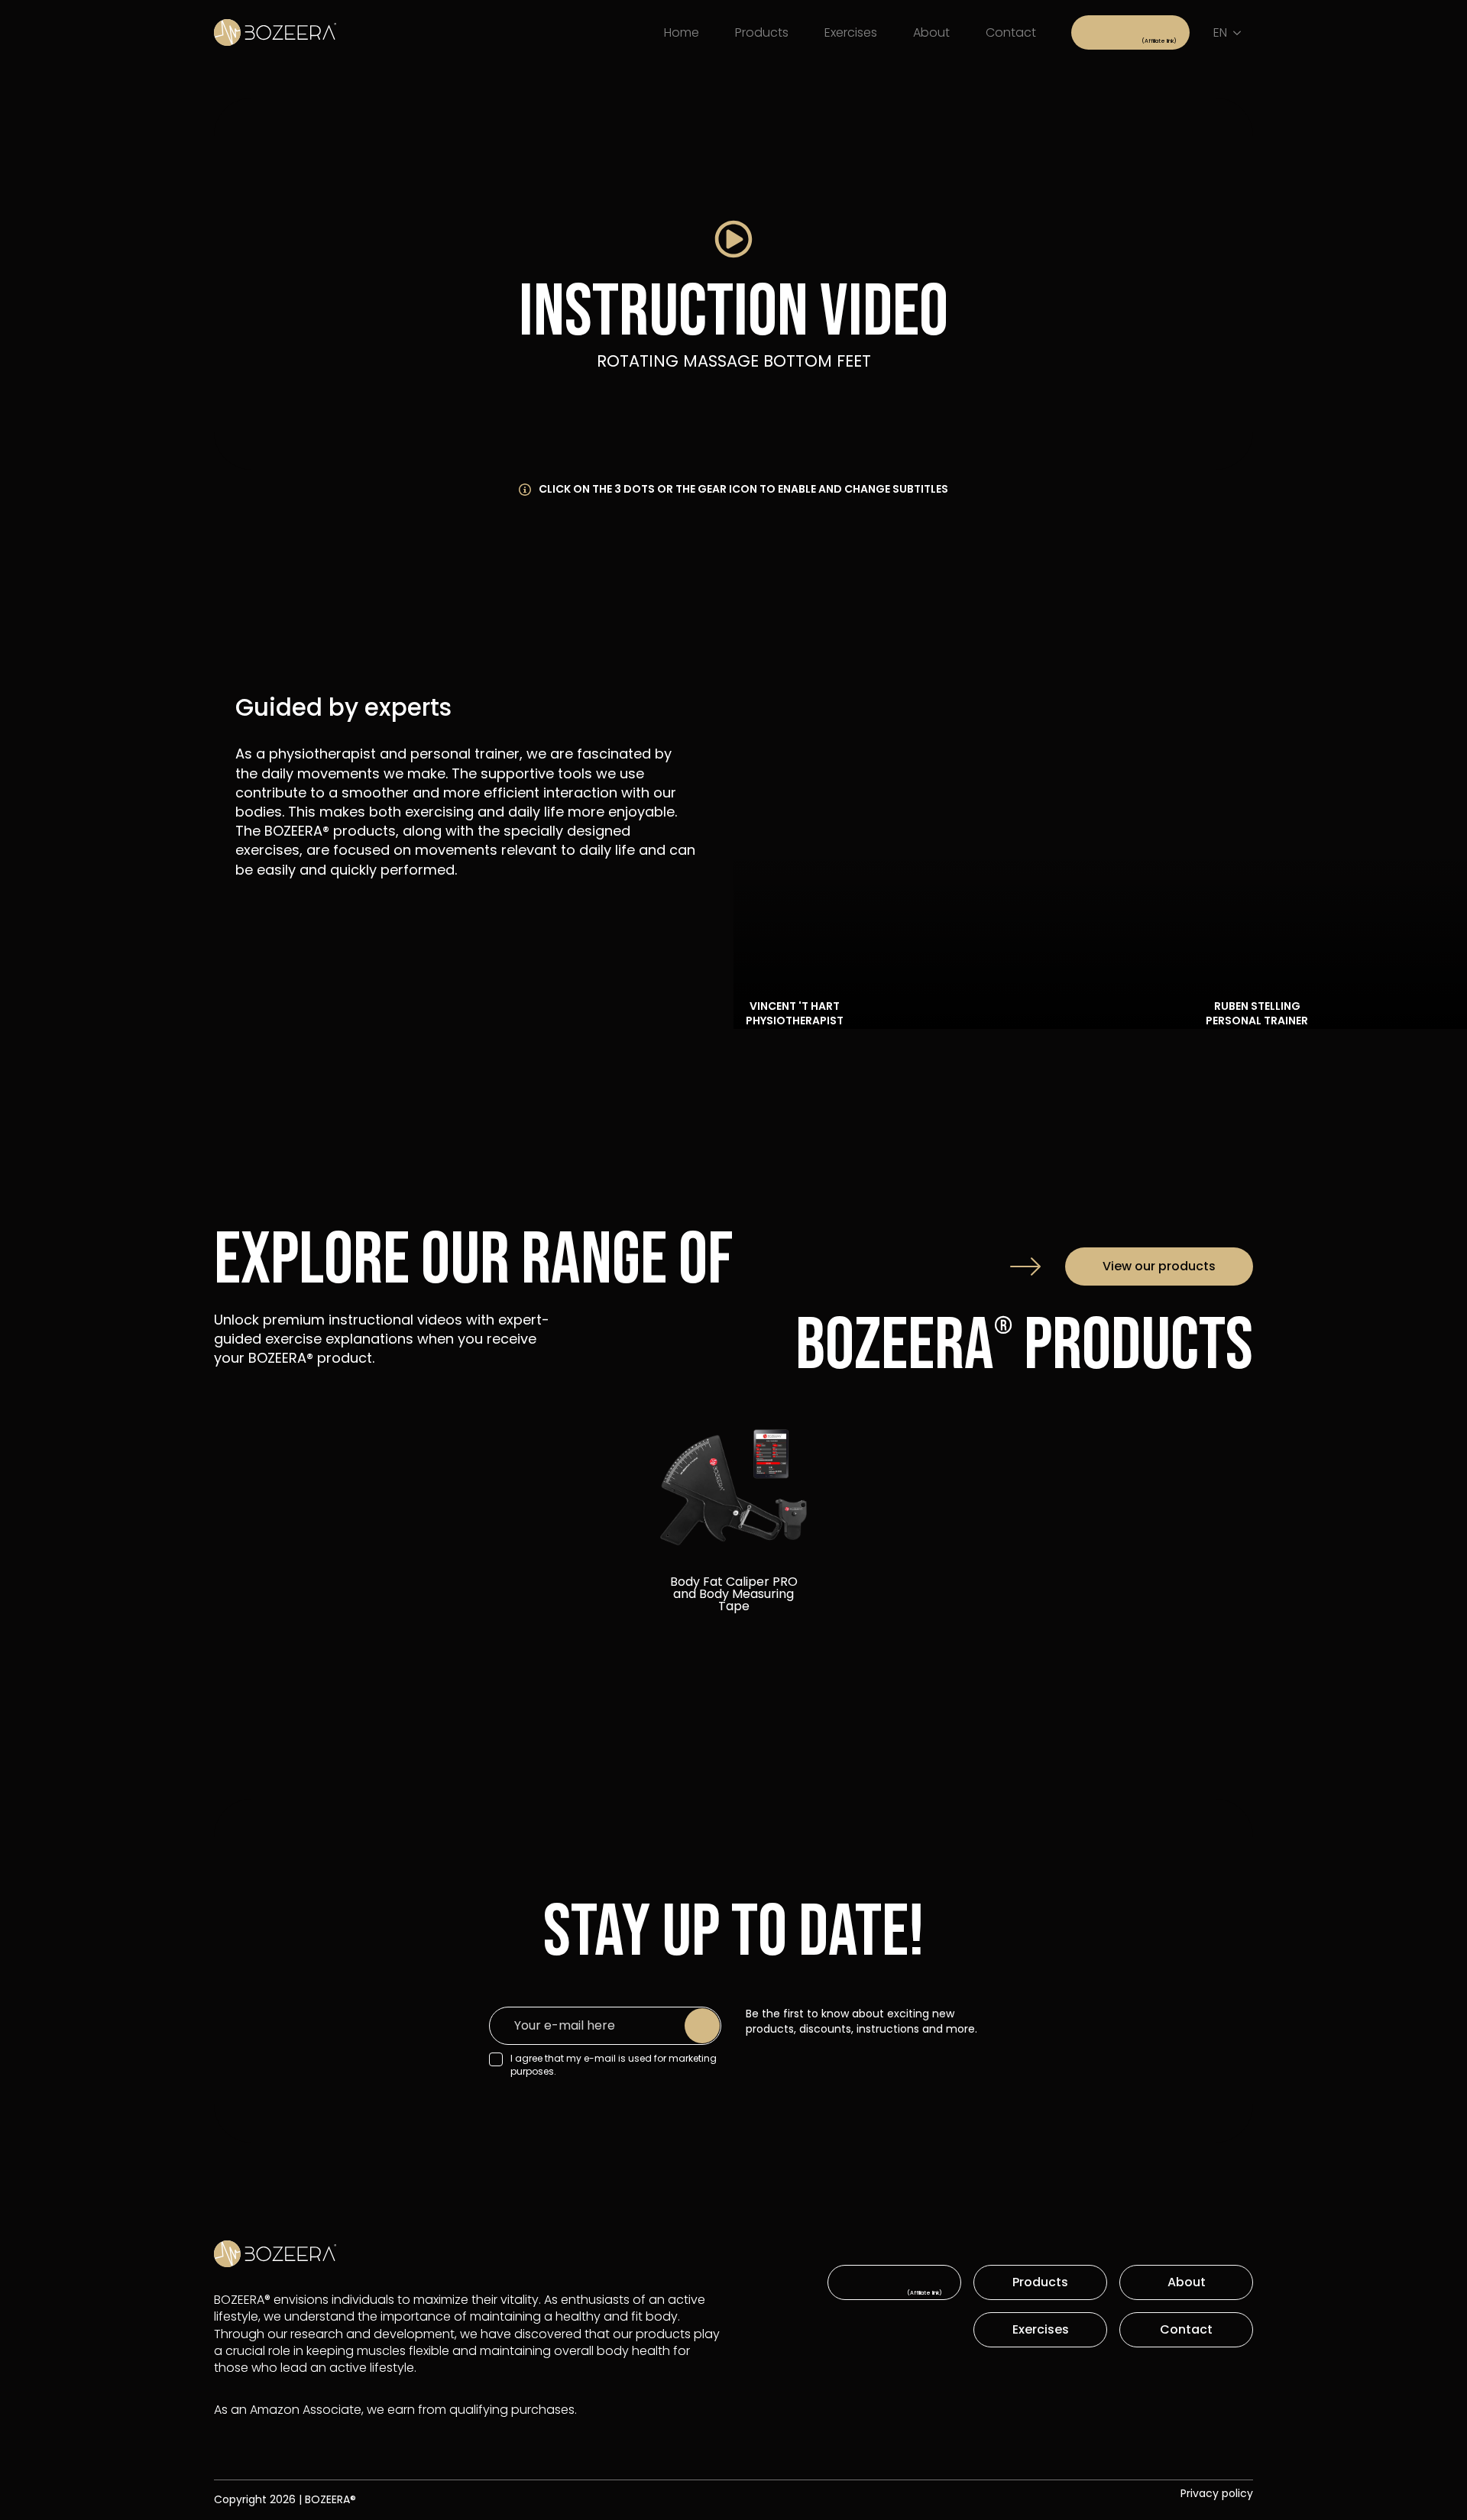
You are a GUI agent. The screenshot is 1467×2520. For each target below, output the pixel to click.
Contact (1011, 32)
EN (1220, 32)
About (931, 32)
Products (762, 32)
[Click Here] (1130, 32)
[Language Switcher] (1240, 33)
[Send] (702, 2026)
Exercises (851, 32)
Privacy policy (1217, 2494)
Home (682, 32)
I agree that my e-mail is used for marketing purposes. (614, 2065)
